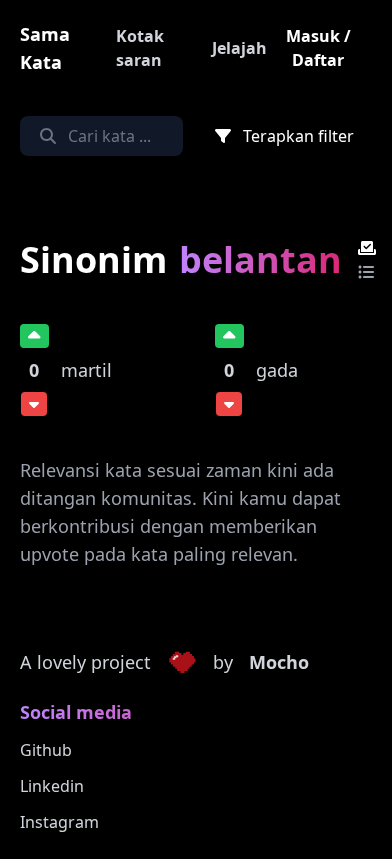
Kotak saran (140, 48)
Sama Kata (45, 48)
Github (46, 750)
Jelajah (239, 48)
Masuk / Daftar (318, 48)
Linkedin (52, 786)
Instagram (59, 822)
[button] (182, 663)
